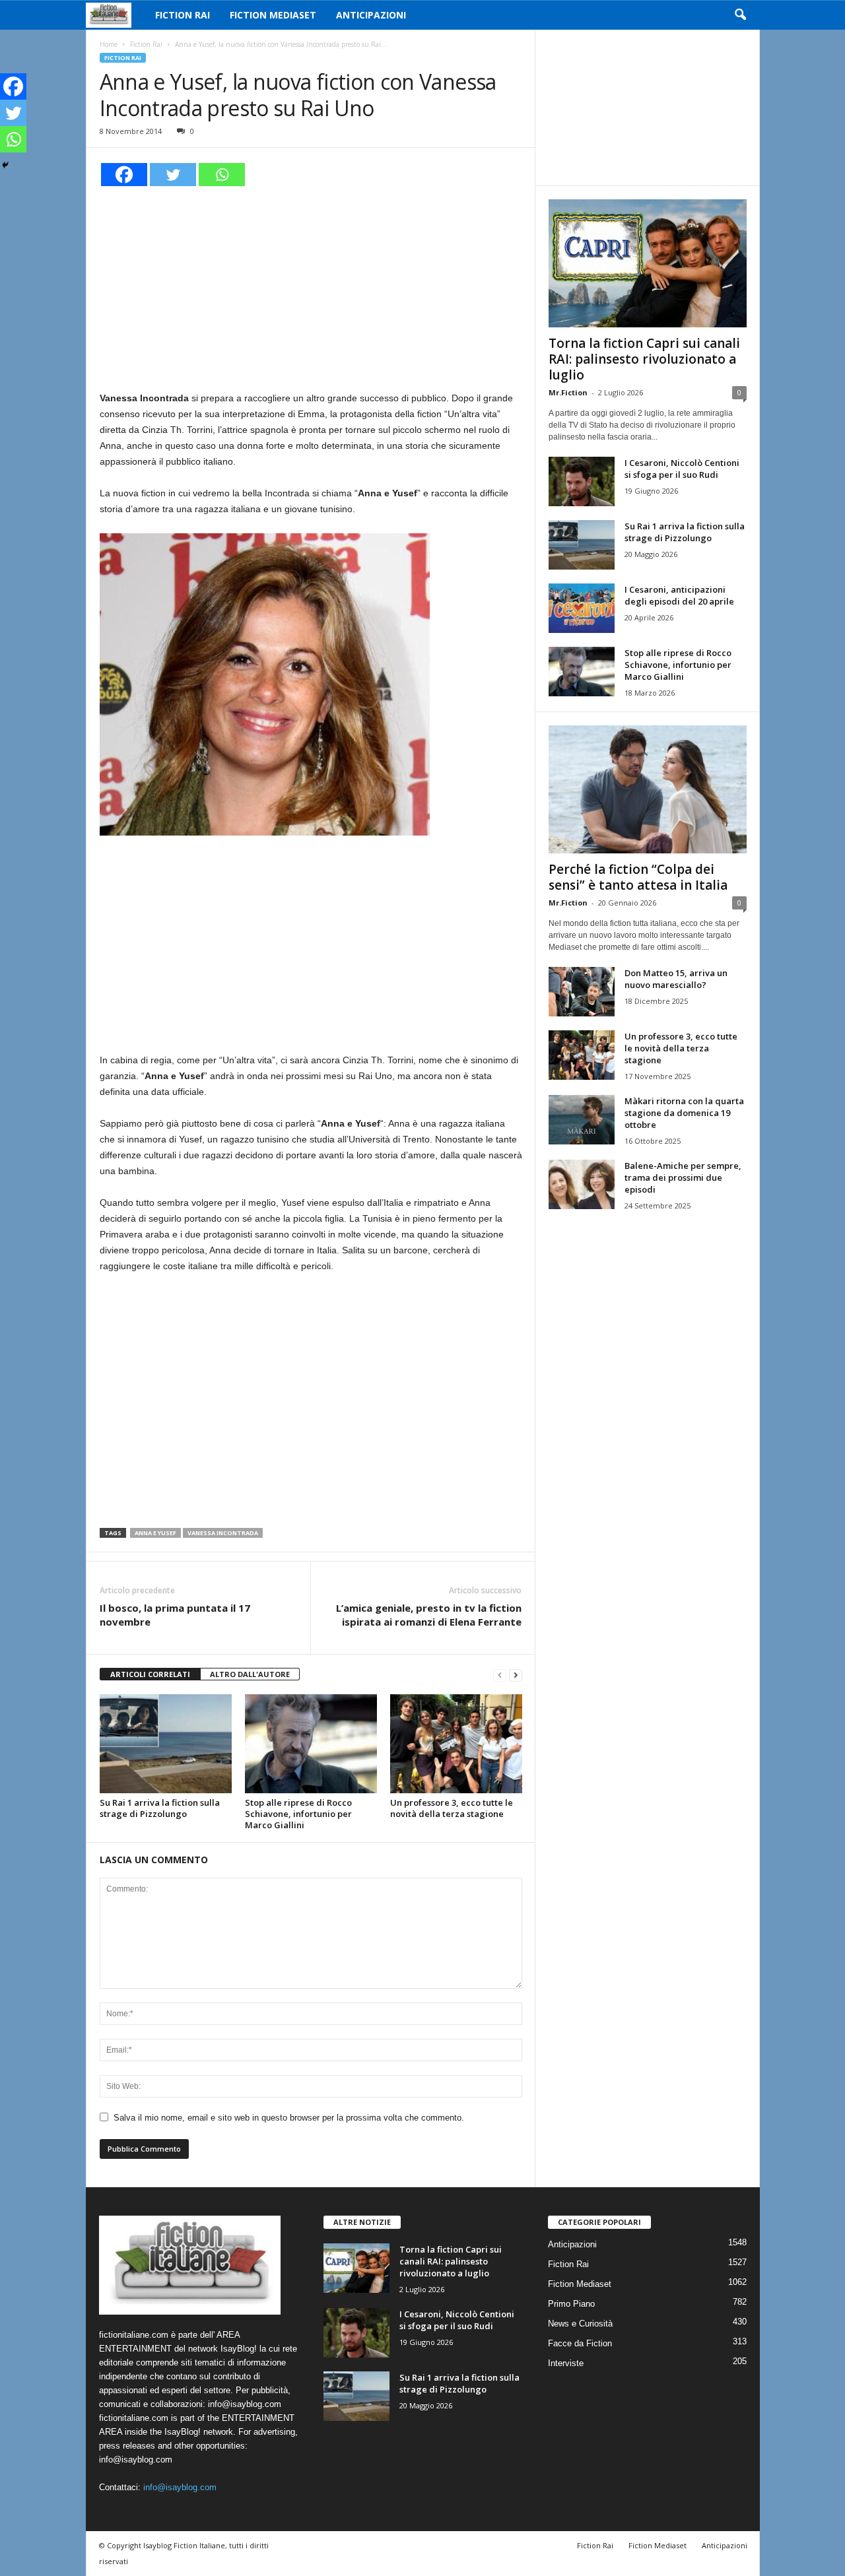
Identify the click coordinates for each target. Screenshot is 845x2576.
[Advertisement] (311, 286)
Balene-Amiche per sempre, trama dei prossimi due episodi (683, 1177)
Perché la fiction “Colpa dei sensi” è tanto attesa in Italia (638, 877)
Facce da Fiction (580, 2343)
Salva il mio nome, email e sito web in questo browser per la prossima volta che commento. (289, 2118)
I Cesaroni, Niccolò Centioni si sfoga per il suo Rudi (682, 469)
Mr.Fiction (568, 392)
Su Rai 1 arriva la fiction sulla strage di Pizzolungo (160, 1808)
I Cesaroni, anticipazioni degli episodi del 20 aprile (679, 595)
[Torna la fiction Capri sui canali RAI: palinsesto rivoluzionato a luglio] (648, 263)
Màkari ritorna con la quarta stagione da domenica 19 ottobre (684, 1113)
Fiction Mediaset (273, 15)
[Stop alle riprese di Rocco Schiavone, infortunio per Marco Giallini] (311, 1744)
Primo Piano (571, 2304)
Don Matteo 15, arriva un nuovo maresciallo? (676, 979)
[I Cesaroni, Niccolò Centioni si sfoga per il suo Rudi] (582, 481)
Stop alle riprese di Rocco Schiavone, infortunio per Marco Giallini (298, 1814)
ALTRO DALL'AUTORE (250, 1674)
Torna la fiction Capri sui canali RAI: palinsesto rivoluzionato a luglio (644, 359)
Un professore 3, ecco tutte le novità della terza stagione (452, 1808)
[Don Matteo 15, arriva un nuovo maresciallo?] (582, 992)
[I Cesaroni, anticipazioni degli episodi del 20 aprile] (582, 608)
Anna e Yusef (155, 1533)
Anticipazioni (371, 15)
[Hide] (5, 165)
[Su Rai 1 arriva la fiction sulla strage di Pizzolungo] (166, 1744)
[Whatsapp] (222, 175)
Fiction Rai (183, 15)
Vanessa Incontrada (223, 1533)
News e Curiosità (580, 2324)
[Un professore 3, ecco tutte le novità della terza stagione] (456, 1744)
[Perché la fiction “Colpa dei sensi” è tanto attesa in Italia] (648, 789)
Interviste (566, 2363)
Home (109, 44)
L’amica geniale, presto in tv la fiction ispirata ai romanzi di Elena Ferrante (429, 1615)
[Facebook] (124, 175)
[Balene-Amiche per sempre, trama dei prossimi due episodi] (582, 1184)
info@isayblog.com (180, 2487)
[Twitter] (173, 175)
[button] (740, 15)
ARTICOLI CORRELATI (150, 1674)
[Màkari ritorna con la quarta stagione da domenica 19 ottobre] (582, 1120)
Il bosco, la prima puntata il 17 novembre (175, 1615)
